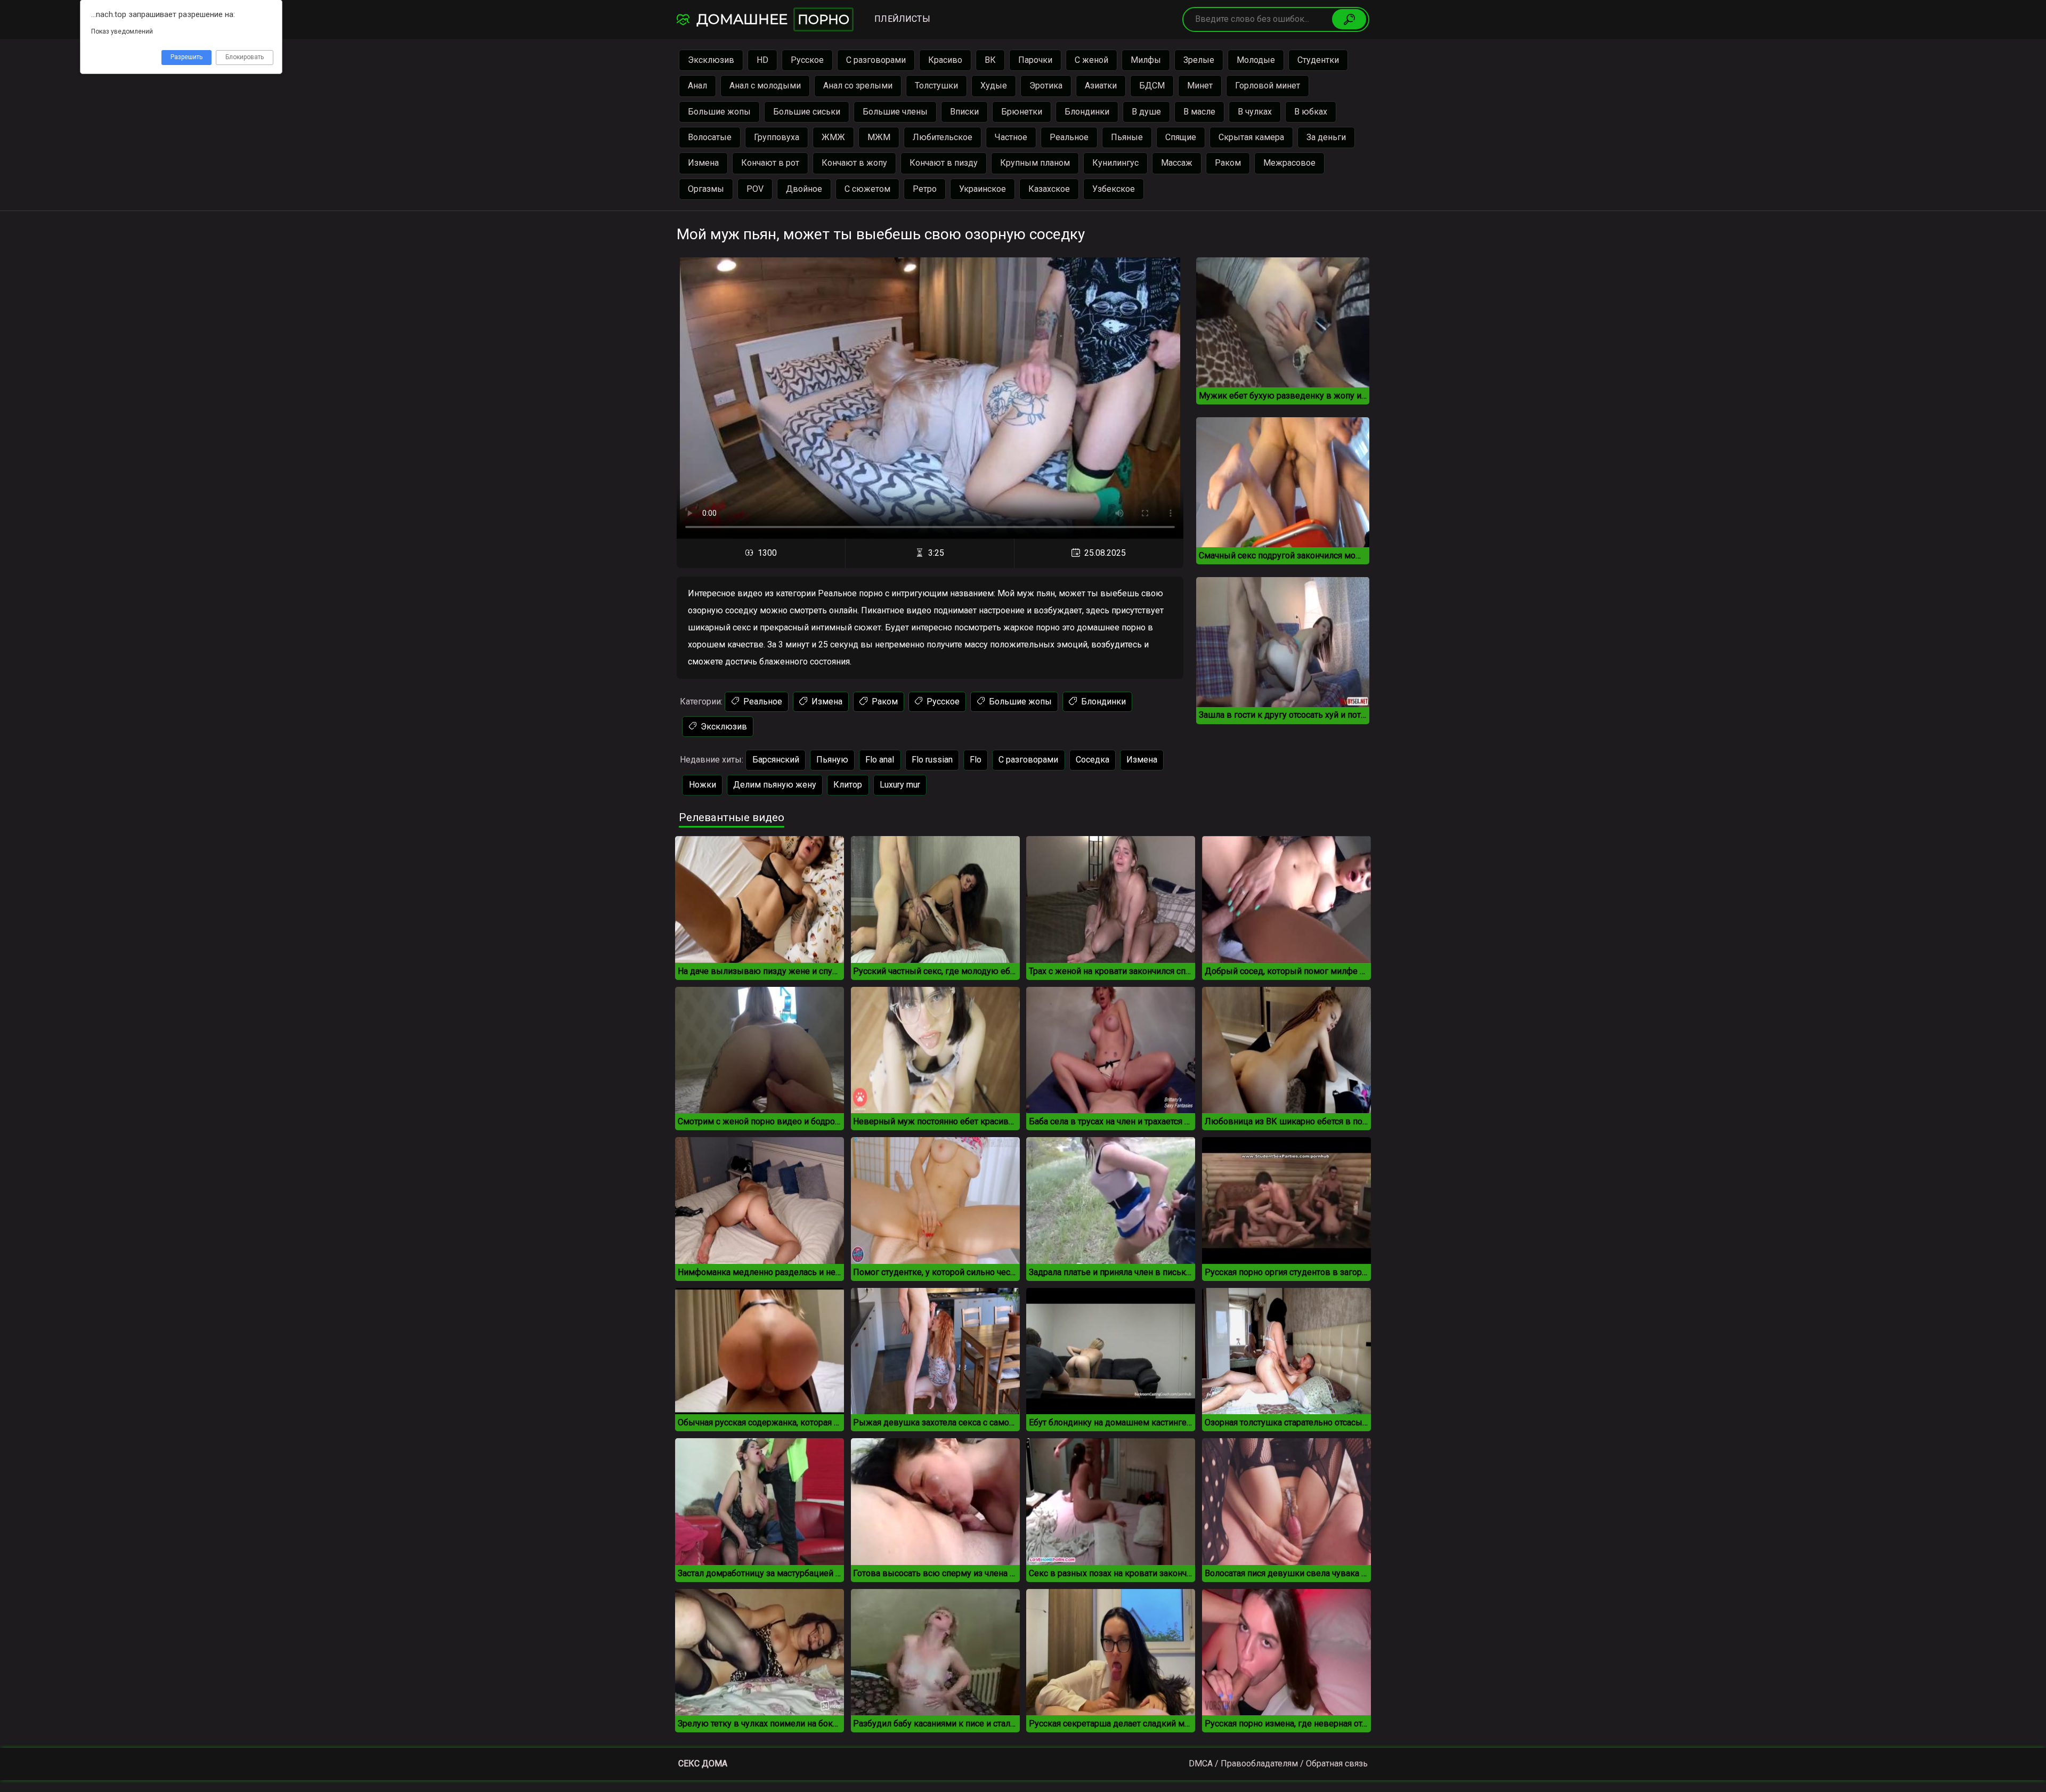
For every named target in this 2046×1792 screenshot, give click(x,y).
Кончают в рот (770, 163)
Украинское (983, 189)
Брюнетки (1022, 112)
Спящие (1181, 137)
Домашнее (771, 19)
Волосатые (710, 137)
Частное (1011, 137)
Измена (703, 163)
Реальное (1069, 137)
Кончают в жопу (854, 163)
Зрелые (1199, 60)
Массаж (1177, 163)
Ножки (703, 785)
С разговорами (876, 60)
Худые (994, 86)
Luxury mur (900, 785)
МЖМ (879, 137)
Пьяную (832, 760)
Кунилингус (1115, 163)
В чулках (1255, 112)
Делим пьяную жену (775, 785)
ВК (990, 60)
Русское (807, 60)
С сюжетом (867, 189)
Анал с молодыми (765, 86)
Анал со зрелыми (858, 86)
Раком (1228, 163)
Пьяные (1127, 137)
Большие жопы (719, 112)
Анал (697, 86)
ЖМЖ (833, 137)
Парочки (1035, 60)
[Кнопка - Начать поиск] (1349, 19)
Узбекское (1114, 189)
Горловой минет (1268, 86)
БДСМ (1152, 86)
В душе (1146, 112)
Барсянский (776, 760)
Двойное (804, 189)
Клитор (848, 785)
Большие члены (895, 112)
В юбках (1311, 112)
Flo (976, 760)
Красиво (945, 60)
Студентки (1318, 60)
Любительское (943, 137)
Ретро (925, 189)
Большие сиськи (807, 112)
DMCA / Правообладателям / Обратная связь (1278, 1763)
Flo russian (932, 760)
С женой (1091, 60)
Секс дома (703, 1763)
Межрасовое (1289, 163)
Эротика (1046, 86)
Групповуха (777, 137)
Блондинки (1087, 112)
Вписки (964, 112)
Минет (1200, 86)
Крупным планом (1035, 163)
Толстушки (936, 86)
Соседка (1093, 760)
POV (755, 189)
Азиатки (1101, 86)
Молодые (1256, 60)
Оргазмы (706, 189)
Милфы (1146, 60)
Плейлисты (902, 19)
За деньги (1326, 137)
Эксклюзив (711, 60)
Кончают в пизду (944, 163)
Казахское (1049, 189)
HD (762, 60)
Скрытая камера (1251, 137)
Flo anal (880, 760)
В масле (1199, 112)
